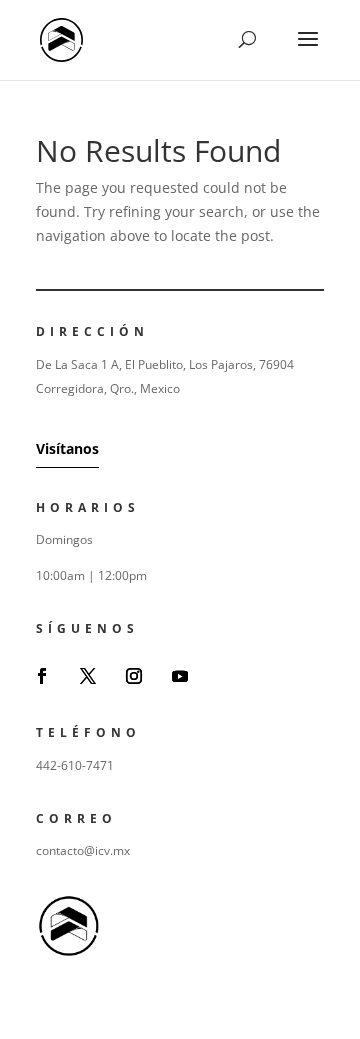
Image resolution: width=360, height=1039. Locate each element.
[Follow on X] (88, 676)
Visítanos (67, 448)
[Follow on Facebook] (42, 676)
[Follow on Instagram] (134, 676)
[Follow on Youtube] (180, 676)
